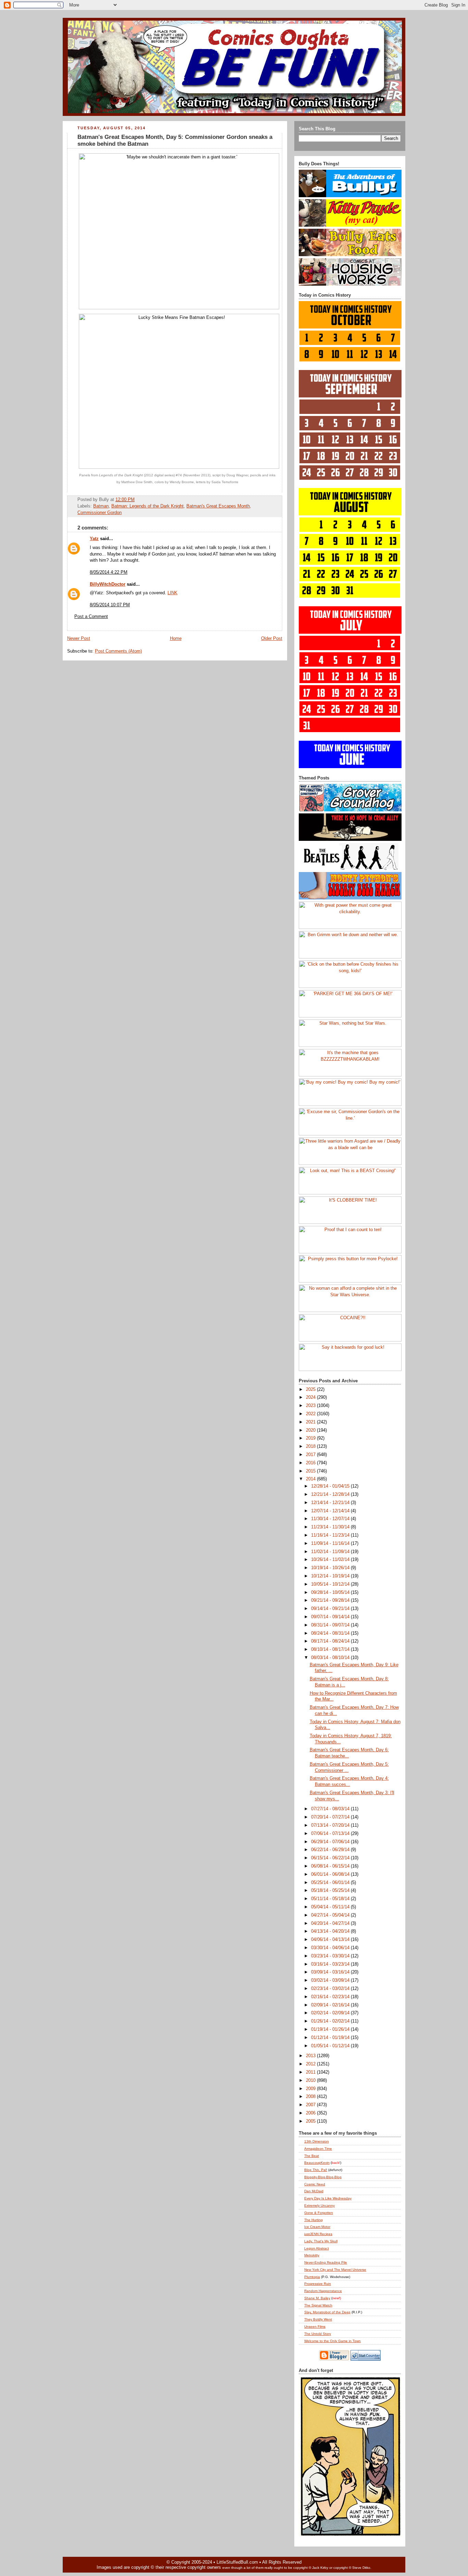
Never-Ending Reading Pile (326, 2262)
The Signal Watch (318, 2305)
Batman (101, 506)
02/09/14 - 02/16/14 (331, 2005)
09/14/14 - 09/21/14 (331, 1609)
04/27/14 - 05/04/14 (331, 1915)
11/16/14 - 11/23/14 (331, 1535)
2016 (311, 1463)
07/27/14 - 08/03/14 (331, 1809)
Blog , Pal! (316, 2170)
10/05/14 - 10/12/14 (331, 1584)
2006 (311, 2113)
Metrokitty (312, 2255)
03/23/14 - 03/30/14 (331, 1956)
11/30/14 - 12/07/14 (331, 1519)
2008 (311, 2097)
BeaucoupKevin (317, 2163)
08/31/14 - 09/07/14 (331, 1625)
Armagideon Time (318, 2149)
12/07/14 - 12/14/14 (331, 1511)
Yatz (94, 539)
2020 (311, 1430)
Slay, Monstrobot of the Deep (327, 2312)
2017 (311, 1455)
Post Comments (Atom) (118, 651)
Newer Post (79, 639)
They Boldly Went (318, 2319)
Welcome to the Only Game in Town (332, 2341)
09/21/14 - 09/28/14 (331, 1600)
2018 (311, 1446)
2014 (311, 1479)
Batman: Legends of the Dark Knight (147, 506)
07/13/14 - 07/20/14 (331, 1825)
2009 (311, 2089)
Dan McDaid (314, 2191)
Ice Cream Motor (317, 2227)
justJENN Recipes (318, 2234)
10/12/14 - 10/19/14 (331, 1576)
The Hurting (313, 2220)
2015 (311, 1471)
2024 (311, 1397)
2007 (311, 2105)
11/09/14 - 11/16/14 (331, 1543)
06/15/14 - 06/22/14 (331, 1858)
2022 (311, 1414)
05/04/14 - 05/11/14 (331, 1907)
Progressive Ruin (318, 2284)
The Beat (312, 2156)
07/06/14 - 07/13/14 (331, 1834)
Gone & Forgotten (319, 2213)
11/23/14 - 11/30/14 (331, 1527)
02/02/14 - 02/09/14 (331, 2013)
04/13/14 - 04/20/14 (331, 1931)
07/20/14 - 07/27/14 (331, 1817)
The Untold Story (318, 2334)
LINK (173, 593)
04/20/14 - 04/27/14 (331, 1923)
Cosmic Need (315, 2184)
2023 (311, 1406)
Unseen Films (315, 2327)
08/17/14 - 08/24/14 (331, 1641)
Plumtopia (312, 2277)
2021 (311, 1422)
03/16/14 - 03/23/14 (331, 1964)
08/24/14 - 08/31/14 (331, 1633)
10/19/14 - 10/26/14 (331, 1568)
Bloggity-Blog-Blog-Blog (323, 2177)
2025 (311, 1390)
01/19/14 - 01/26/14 (331, 2029)
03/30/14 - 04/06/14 (331, 1948)
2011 (311, 2072)
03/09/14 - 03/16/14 (331, 1972)
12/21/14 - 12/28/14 (331, 1494)
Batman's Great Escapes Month (218, 506)
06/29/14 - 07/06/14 (331, 1842)
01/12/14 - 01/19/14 (331, 2038)
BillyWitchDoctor (108, 584)
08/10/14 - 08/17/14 (331, 1649)
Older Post (272, 639)
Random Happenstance (323, 2291)
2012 (311, 2064)
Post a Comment (91, 617)
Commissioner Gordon (100, 513)
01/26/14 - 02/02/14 (331, 2021)
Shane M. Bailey (317, 2298)
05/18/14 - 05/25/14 (331, 1891)
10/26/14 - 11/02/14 (331, 1560)
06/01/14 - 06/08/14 (331, 1874)
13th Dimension (317, 2141)
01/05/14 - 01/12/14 (331, 2046)
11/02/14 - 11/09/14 (331, 1552)
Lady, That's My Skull (321, 2241)
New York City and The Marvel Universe (335, 2270)
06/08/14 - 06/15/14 (331, 1866)
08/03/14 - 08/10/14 (331, 1658)
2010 (311, 2080)
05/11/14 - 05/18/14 (331, 1899)
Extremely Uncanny (319, 2205)
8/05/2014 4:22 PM (109, 572)
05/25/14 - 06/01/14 (331, 1883)
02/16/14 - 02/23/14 (331, 1997)
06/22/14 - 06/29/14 (331, 1850)
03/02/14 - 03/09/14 (331, 1980)
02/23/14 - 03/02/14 (331, 1989)
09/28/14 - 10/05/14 (331, 1593)
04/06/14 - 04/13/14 (331, 1940)
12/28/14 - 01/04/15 (331, 1486)
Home (176, 639)
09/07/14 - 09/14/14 (331, 1617)
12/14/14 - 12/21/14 (331, 1503)
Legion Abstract (317, 2248)
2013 (311, 2056)
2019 (311, 1438)
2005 (311, 2121)
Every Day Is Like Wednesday (328, 2198)
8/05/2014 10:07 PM (110, 605)
